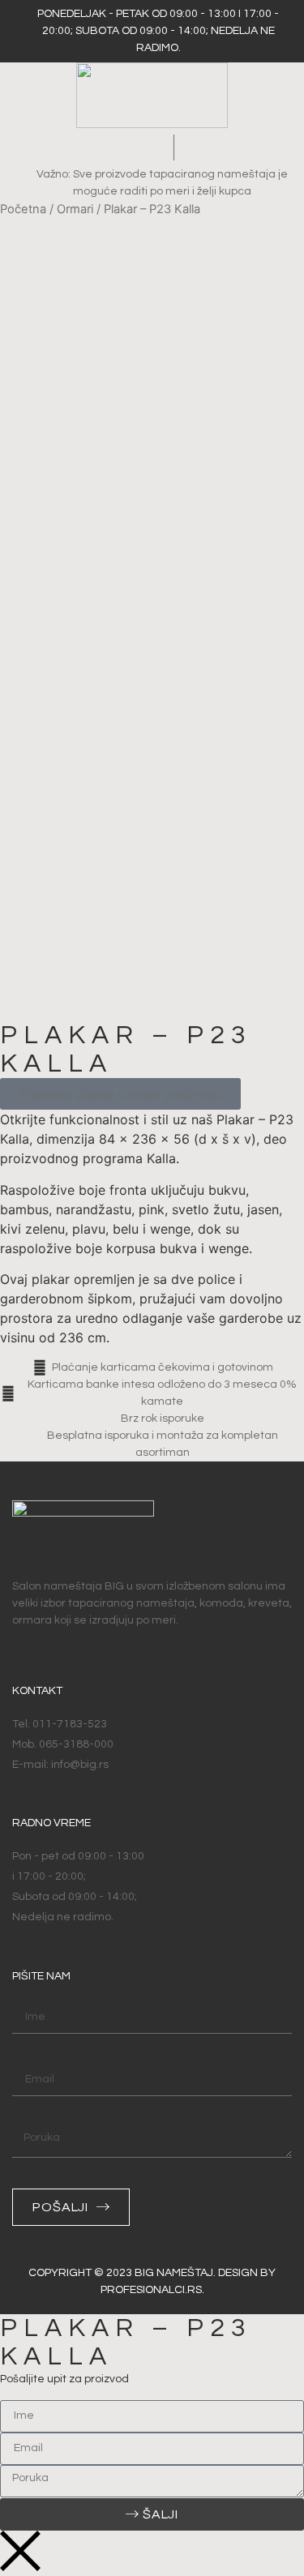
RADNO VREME (51, 1823)
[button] (148, 147)
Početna (23, 209)
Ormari (75, 209)
